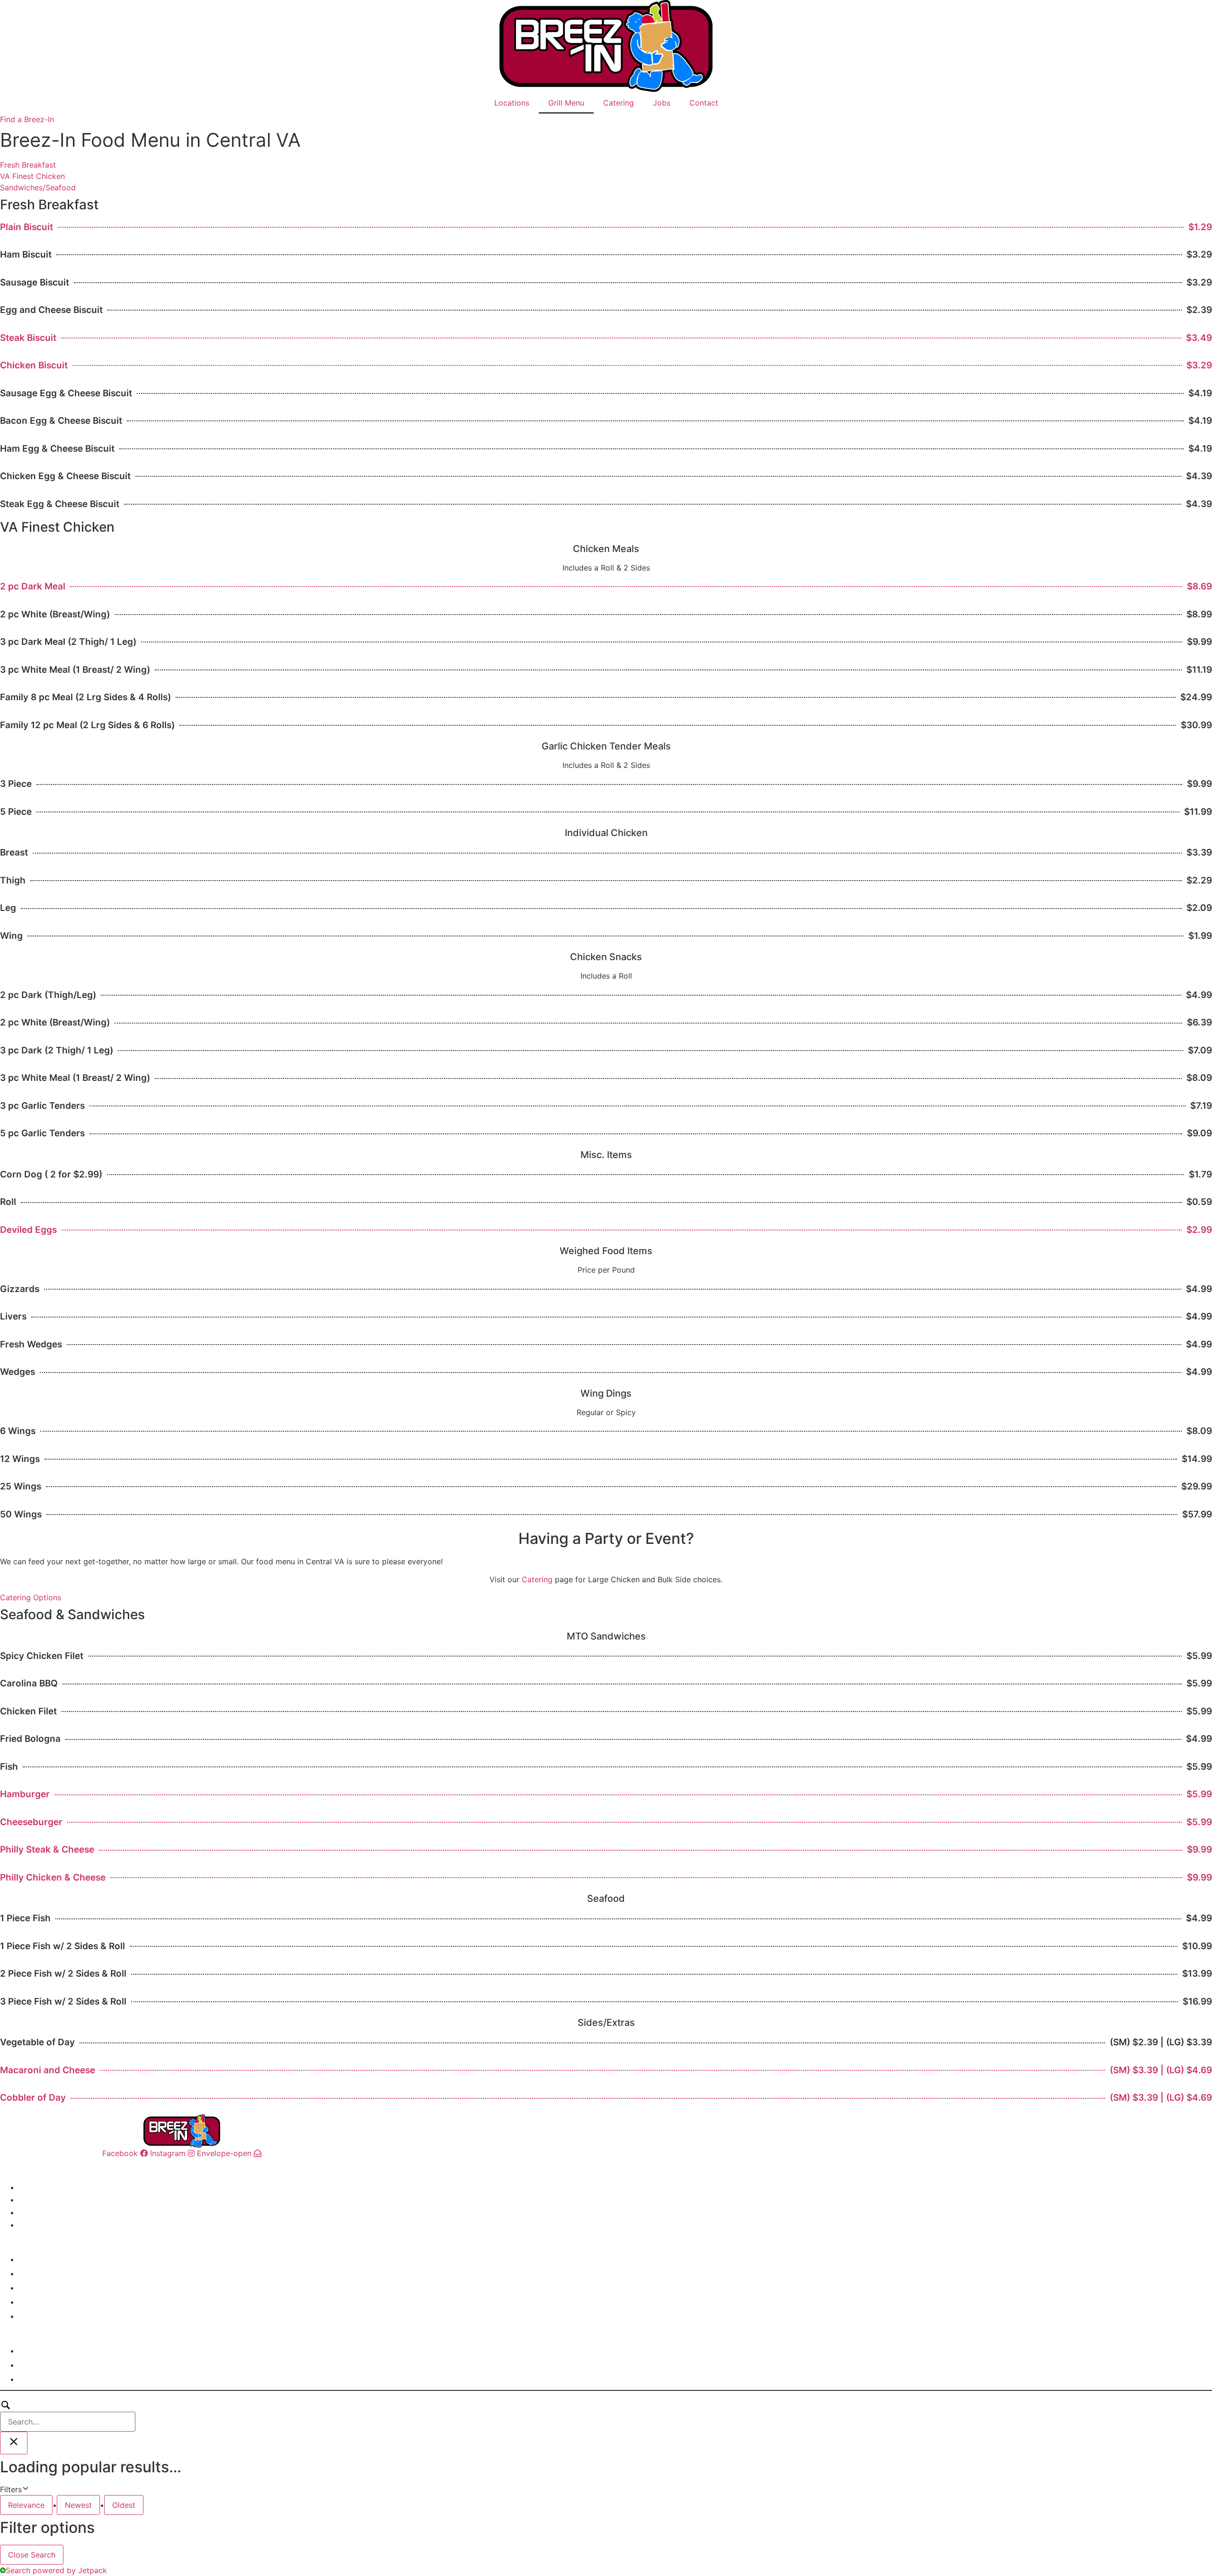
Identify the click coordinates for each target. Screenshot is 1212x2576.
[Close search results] (14, 2443)
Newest (78, 2505)
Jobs (662, 103)
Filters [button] (25, 2490)
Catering (619, 103)
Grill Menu (566, 103)
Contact (704, 103)
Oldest (124, 2505)
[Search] (68, 2416)
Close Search (32, 2555)
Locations (512, 103)
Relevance (26, 2505)
